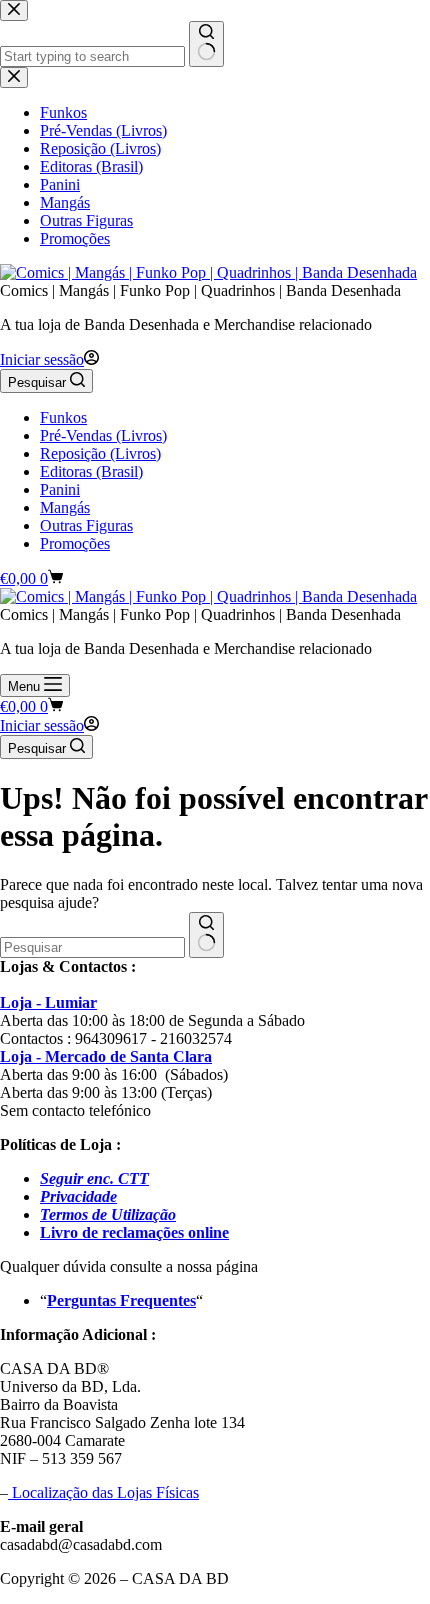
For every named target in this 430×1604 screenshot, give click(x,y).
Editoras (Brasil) (91, 471)
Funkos (63, 417)
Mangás (65, 507)
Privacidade (78, 1196)
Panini (60, 489)
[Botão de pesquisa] (206, 935)
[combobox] (92, 947)
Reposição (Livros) (100, 453)
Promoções (75, 543)
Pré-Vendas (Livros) (103, 435)
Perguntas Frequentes (121, 1300)
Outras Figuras (86, 525)
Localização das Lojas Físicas (103, 1492)
